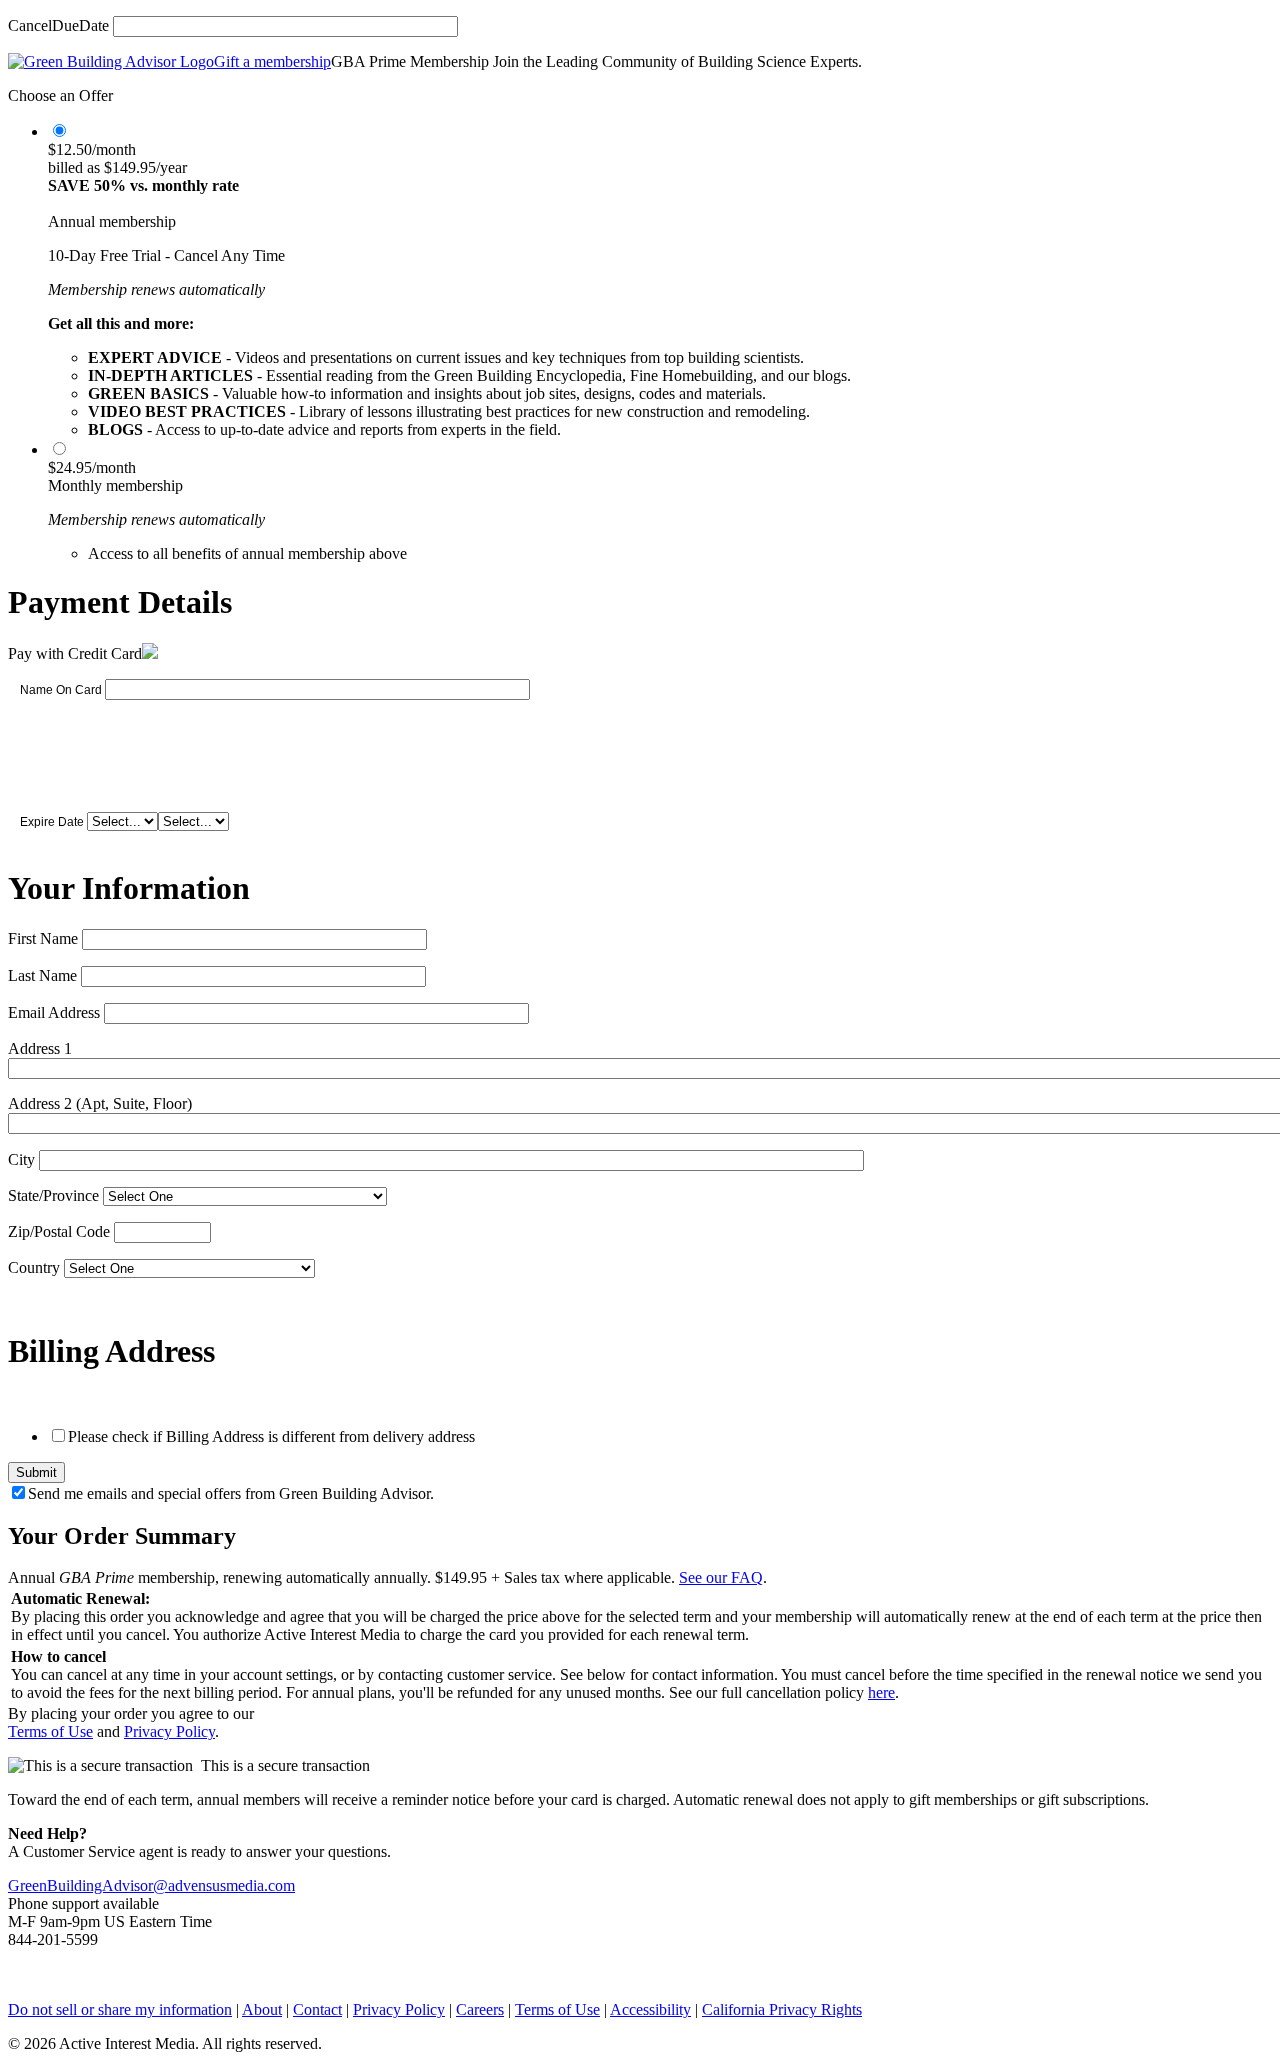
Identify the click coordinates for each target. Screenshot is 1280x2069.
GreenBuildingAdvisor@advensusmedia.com (151, 1885)
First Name (43, 938)
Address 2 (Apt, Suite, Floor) (100, 1103)
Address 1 (40, 1048)
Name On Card (61, 690)
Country (34, 1267)
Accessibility (650, 2009)
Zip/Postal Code (59, 1231)
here (881, 1692)
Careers (480, 2009)
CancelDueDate (58, 25)
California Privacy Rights (782, 2009)
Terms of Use (50, 1731)
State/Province (53, 1195)
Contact (317, 2009)
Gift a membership (272, 61)
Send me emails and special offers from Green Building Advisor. (231, 1493)
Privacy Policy (169, 1731)
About (262, 2009)
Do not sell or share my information (120, 2009)
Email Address (54, 1012)
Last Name (42, 975)
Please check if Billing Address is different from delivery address (271, 1436)
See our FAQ (721, 1577)
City (21, 1159)
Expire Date (52, 822)
